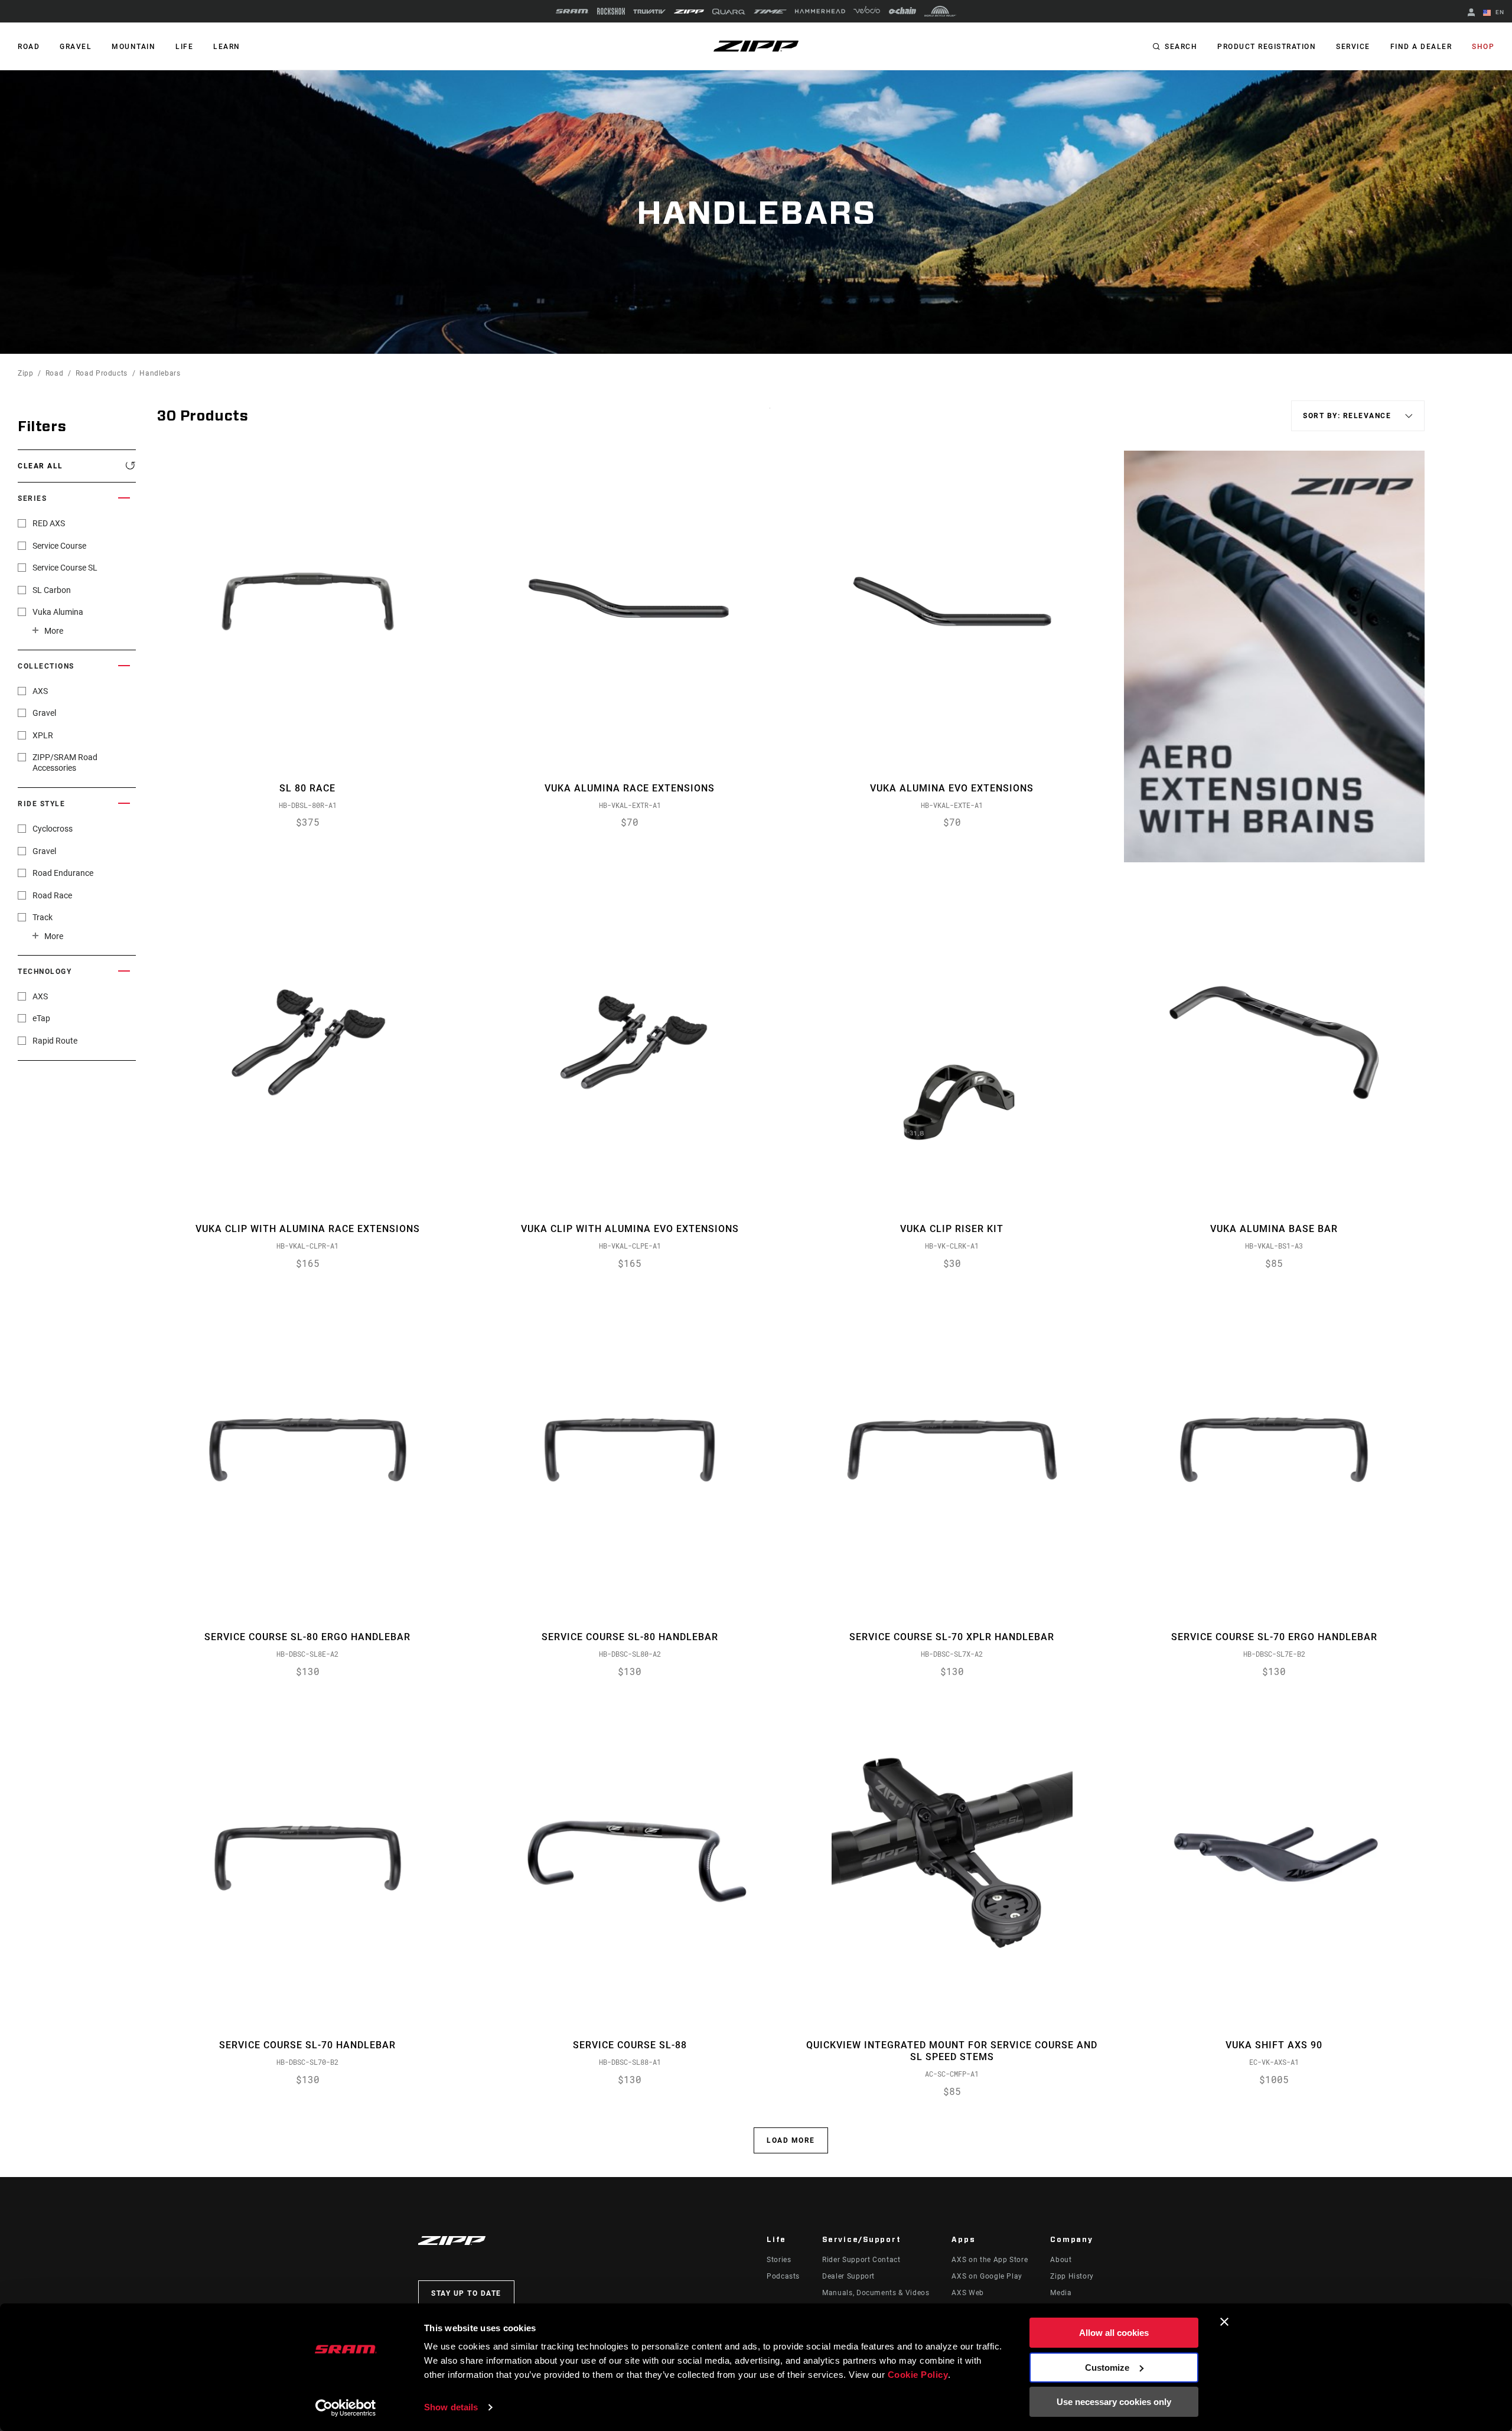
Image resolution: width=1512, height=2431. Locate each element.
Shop (1483, 47)
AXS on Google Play (987, 2276)
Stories (779, 2260)
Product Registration (1267, 47)
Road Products (102, 373)
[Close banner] (1224, 2322)
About (1061, 2260)
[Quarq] (729, 12)
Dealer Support (848, 2276)
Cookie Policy (918, 2375)
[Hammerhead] (820, 11)
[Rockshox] (611, 11)
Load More (791, 2140)
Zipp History (1072, 2276)
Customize (1107, 2368)
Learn (227, 47)
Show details (451, 2407)
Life (184, 47)
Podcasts (783, 2276)
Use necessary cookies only (1114, 2402)
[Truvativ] (649, 12)
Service (1353, 47)
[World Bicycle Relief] (940, 11)
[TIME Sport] (770, 12)
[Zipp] (689, 12)
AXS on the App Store (990, 2260)
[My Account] (1471, 13)
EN (1499, 12)
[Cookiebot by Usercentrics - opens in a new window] (346, 2408)
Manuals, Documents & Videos (876, 2293)
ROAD (29, 47)
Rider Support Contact (861, 2260)
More (54, 631)
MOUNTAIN (133, 47)
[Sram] (572, 11)
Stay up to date (466, 2293)
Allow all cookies (1114, 2333)
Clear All (40, 466)
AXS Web (967, 2293)
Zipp (26, 373)
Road (55, 373)
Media (1061, 2293)
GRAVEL (76, 47)
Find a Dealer (1421, 47)
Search (1181, 47)
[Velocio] (867, 11)
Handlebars (160, 373)
